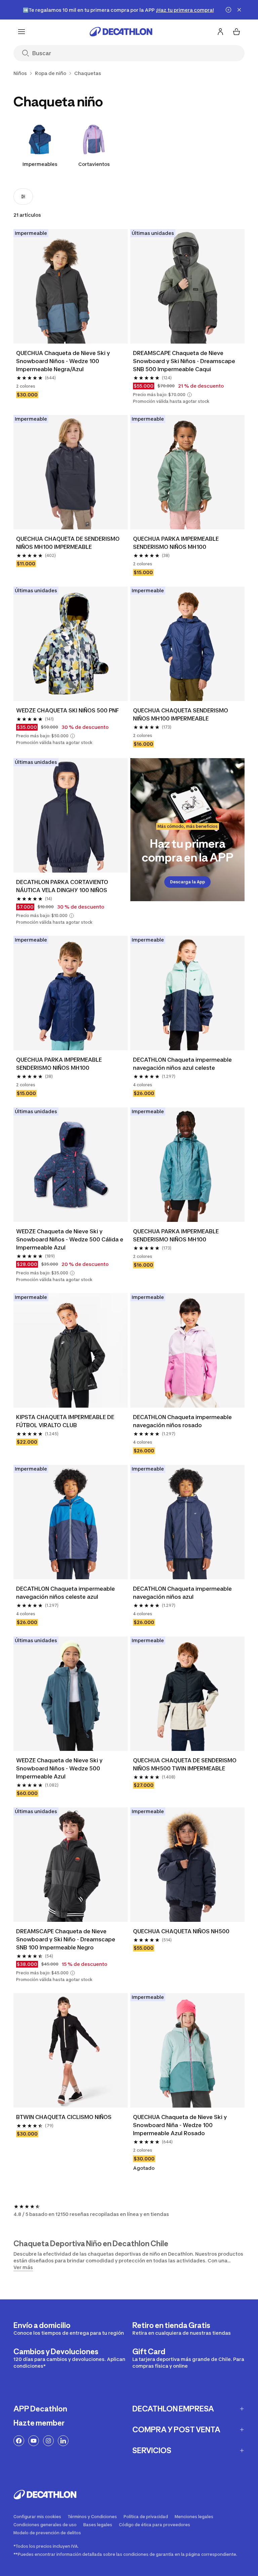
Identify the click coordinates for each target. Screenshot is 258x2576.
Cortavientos (94, 164)
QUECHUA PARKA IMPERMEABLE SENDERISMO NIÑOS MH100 (176, 543)
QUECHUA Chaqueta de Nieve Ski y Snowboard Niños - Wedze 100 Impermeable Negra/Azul (63, 361)
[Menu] (21, 32)
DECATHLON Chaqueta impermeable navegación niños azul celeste (182, 1064)
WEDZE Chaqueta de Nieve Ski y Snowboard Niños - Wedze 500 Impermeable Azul (59, 1768)
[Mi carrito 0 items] (236, 32)
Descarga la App (187, 882)
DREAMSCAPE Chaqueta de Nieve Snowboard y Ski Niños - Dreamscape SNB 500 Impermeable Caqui (184, 361)
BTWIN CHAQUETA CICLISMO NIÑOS (64, 2117)
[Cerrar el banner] (239, 10)
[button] (189, 395)
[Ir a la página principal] (121, 32)
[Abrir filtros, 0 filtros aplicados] (23, 197)
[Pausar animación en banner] (228, 10)
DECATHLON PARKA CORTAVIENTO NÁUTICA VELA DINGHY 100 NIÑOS (62, 886)
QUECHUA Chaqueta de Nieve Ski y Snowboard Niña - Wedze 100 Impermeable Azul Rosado (180, 2125)
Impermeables (40, 164)
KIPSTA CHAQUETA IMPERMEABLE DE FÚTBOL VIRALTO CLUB (65, 1421)
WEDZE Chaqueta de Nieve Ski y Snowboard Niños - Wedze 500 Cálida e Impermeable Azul (70, 1239)
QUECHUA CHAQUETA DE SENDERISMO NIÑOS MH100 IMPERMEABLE (68, 543)
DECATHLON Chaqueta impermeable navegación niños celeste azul (66, 1593)
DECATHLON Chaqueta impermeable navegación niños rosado (182, 1421)
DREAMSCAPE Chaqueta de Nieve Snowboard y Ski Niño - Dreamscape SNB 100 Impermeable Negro (66, 1939)
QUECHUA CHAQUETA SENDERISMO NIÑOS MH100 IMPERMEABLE (181, 714)
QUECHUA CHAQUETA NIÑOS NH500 (181, 1931)
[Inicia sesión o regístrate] (220, 32)
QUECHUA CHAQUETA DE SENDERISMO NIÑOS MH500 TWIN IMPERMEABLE (185, 1764)
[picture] (71, 286)
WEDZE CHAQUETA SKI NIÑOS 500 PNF (68, 710)
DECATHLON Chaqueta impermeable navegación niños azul (182, 1593)
